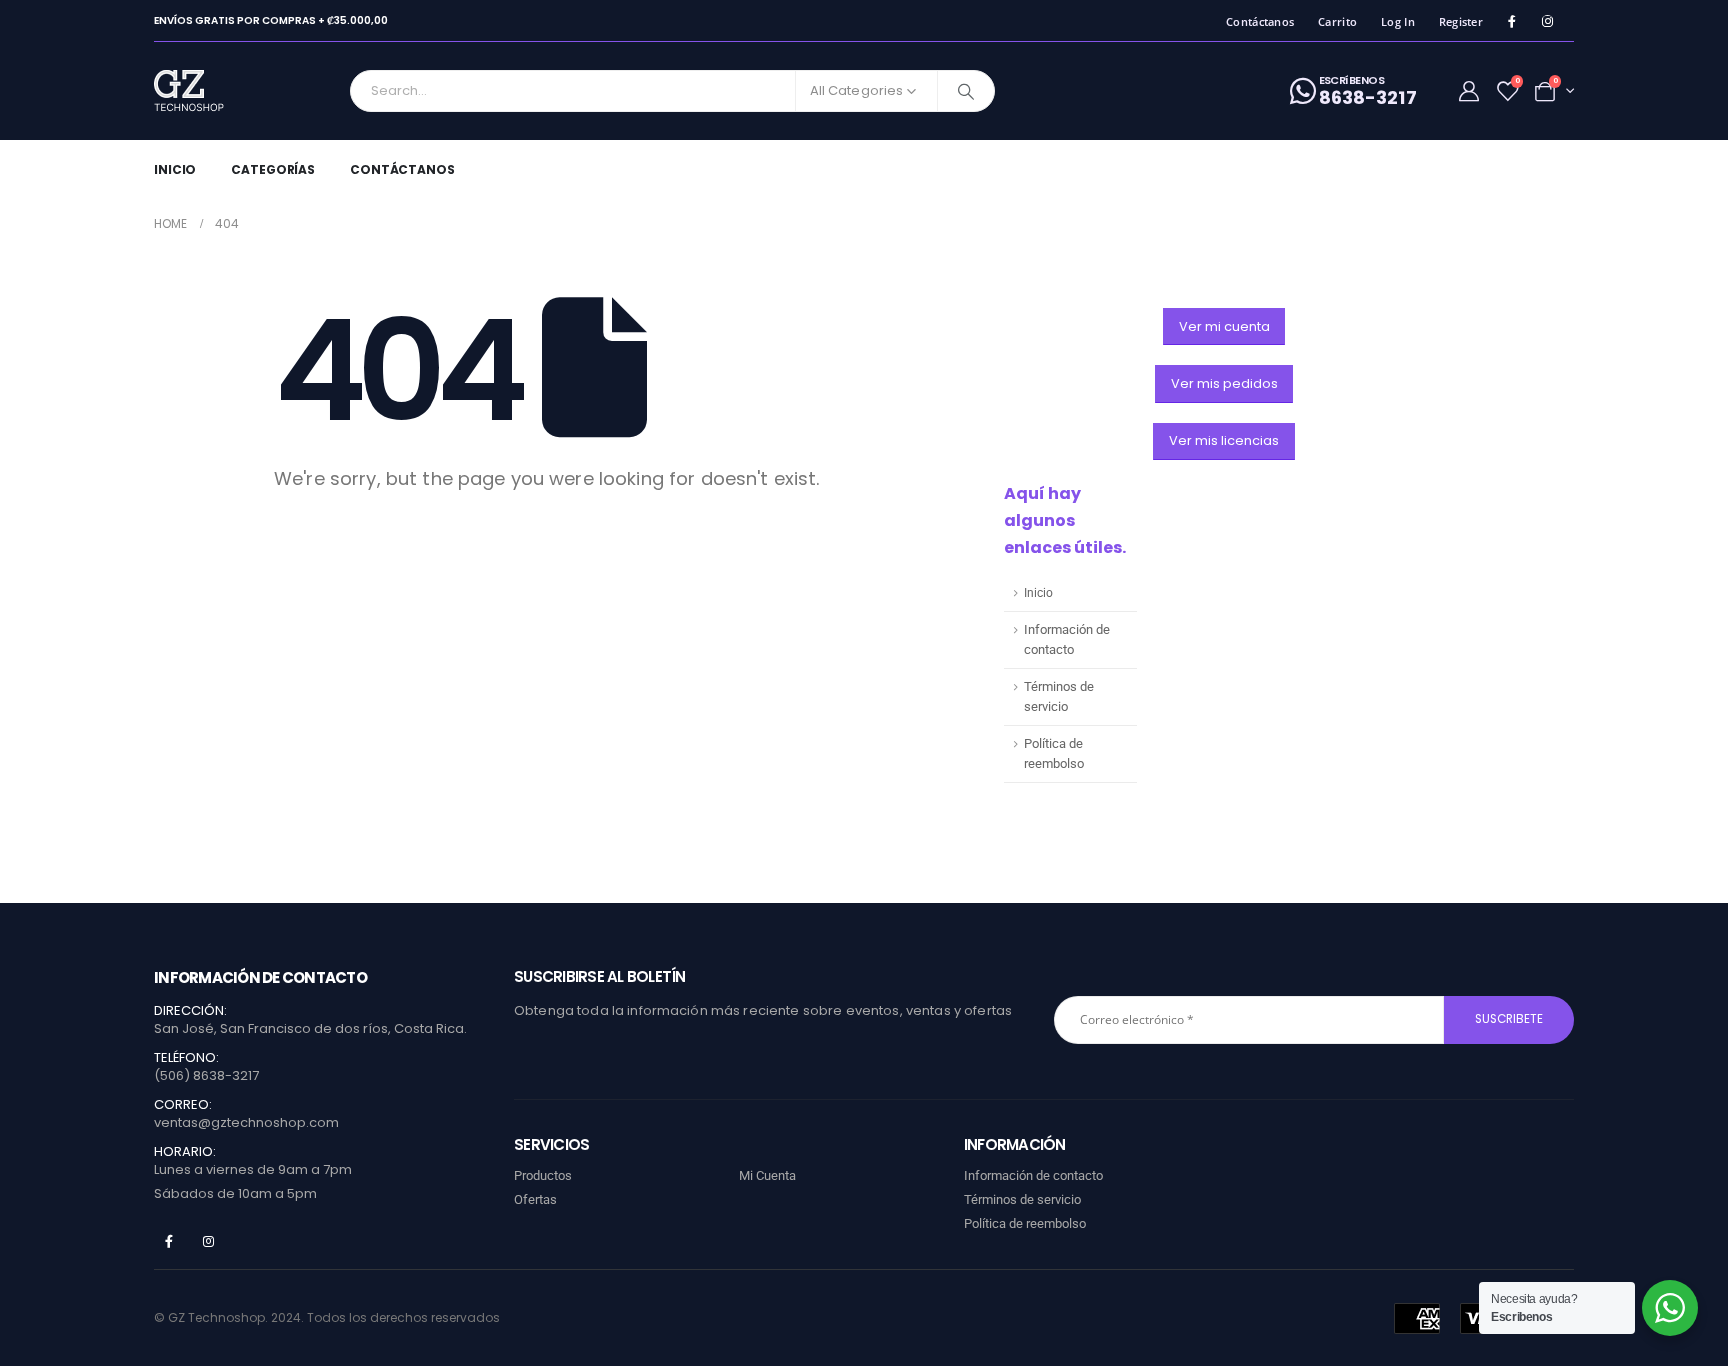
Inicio (175, 169)
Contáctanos (1260, 21)
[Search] (966, 91)
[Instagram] (1547, 21)
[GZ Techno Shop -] (209, 91)
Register (1461, 21)
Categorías (273, 169)
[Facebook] (1511, 21)
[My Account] (1469, 91)
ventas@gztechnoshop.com (246, 1122)
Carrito (1337, 21)
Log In (1398, 21)
